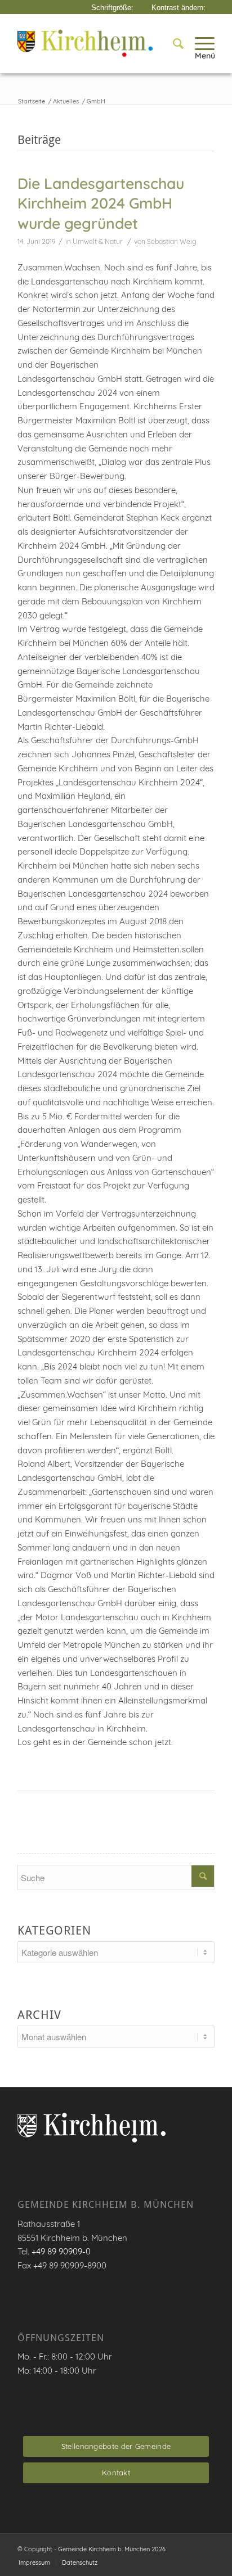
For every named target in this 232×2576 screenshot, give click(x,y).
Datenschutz (80, 2563)
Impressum (34, 2563)
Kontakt (116, 2473)
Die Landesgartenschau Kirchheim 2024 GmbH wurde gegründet (101, 203)
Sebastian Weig (172, 241)
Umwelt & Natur (98, 241)
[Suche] (173, 43)
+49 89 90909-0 (61, 2251)
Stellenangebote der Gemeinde (116, 2446)
